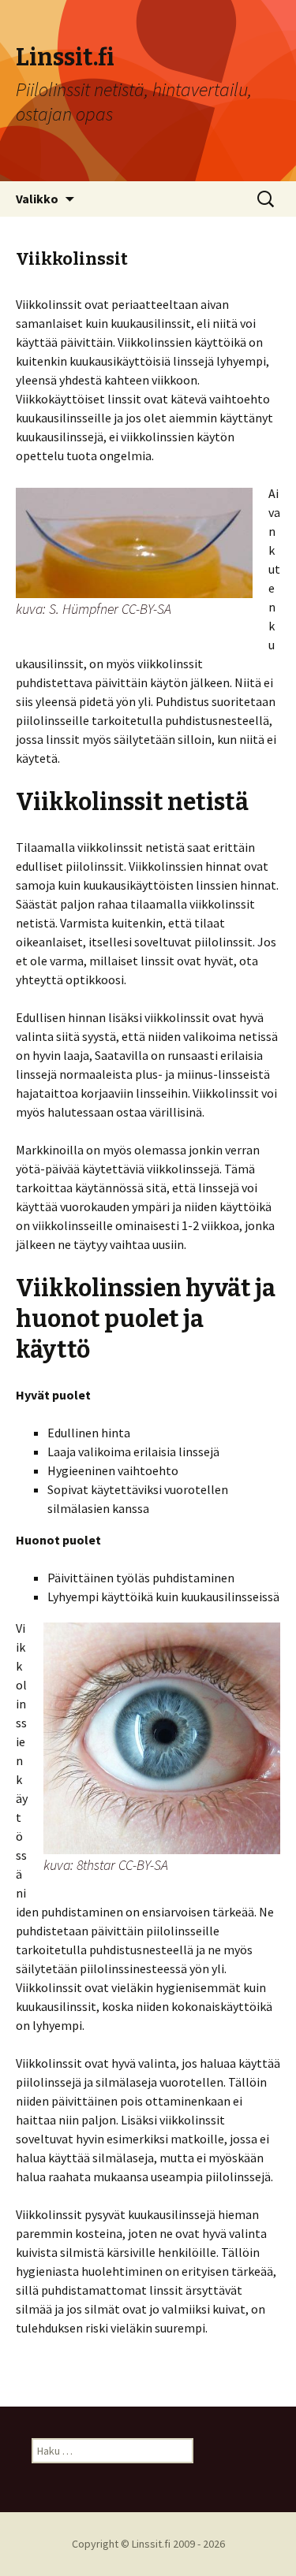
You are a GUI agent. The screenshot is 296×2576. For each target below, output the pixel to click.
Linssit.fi (151, 2544)
